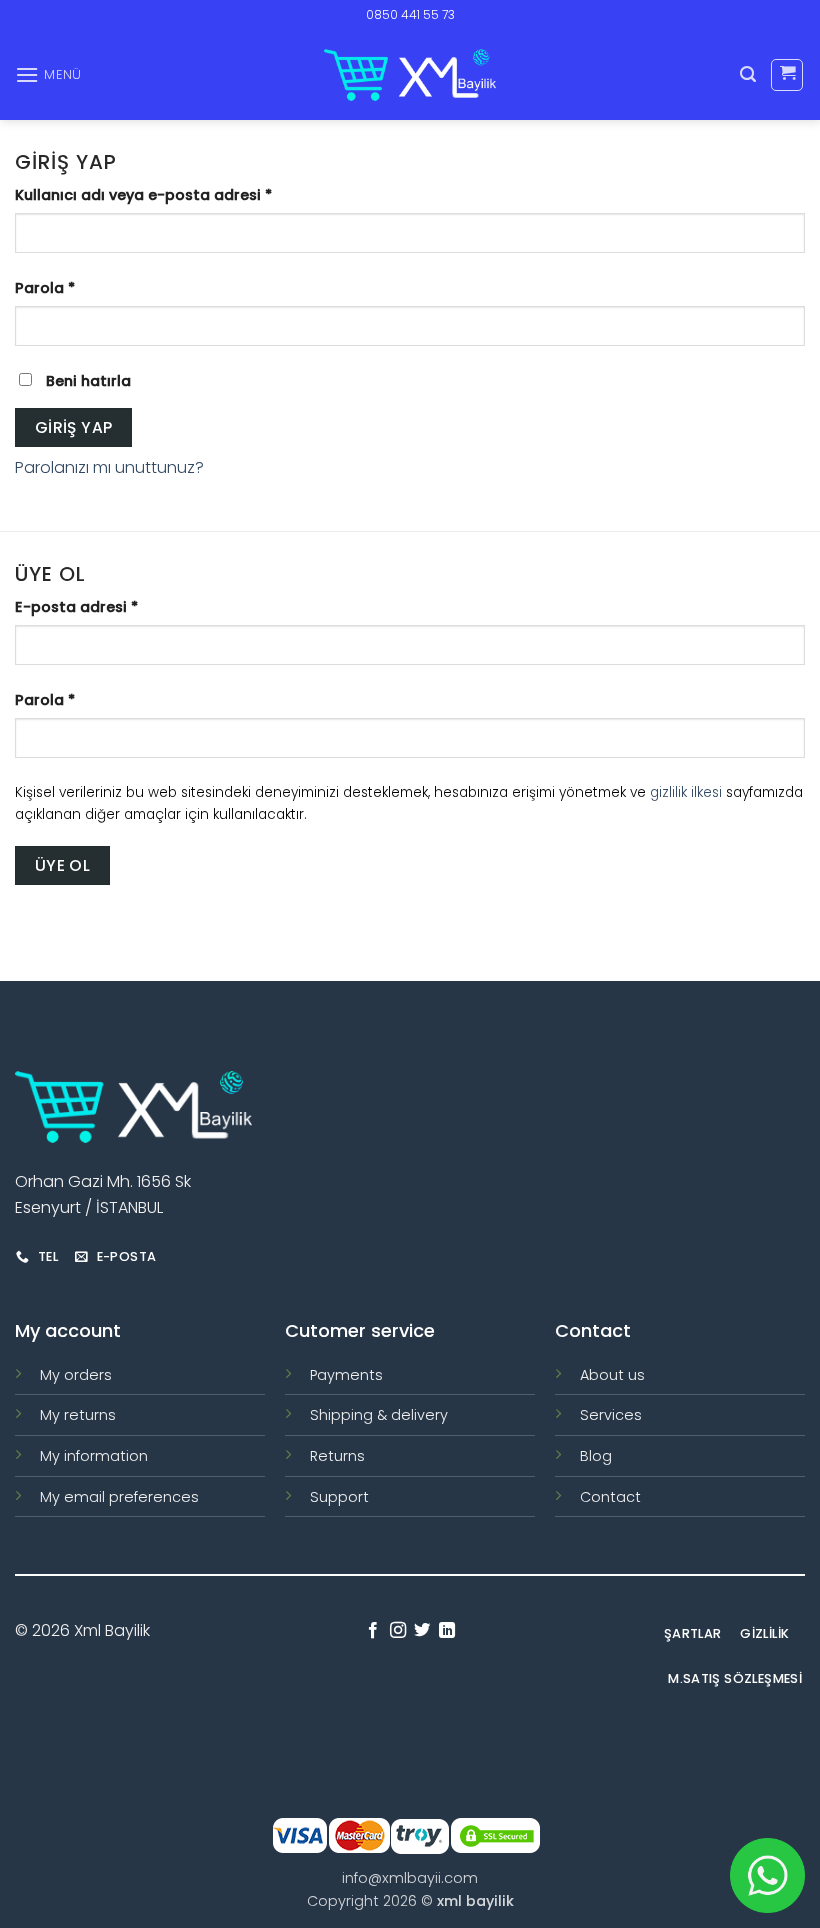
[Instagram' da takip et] (398, 1631)
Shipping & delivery (379, 1415)
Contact (610, 1497)
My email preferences (119, 1497)
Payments (346, 1375)
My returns (78, 1415)
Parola (70, 287)
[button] (48, 74)
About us (612, 1375)
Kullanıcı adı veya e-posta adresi (169, 194)
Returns (337, 1456)
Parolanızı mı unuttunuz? (109, 467)
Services (611, 1415)
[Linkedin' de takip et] (447, 1631)
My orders (76, 1375)
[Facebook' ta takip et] (373, 1631)
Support (339, 1497)
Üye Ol (63, 865)
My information (94, 1456)
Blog (596, 1456)
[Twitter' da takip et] (422, 1631)
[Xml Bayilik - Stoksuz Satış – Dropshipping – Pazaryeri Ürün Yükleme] (410, 75)
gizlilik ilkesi (686, 792)
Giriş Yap (74, 427)
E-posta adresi (102, 606)
